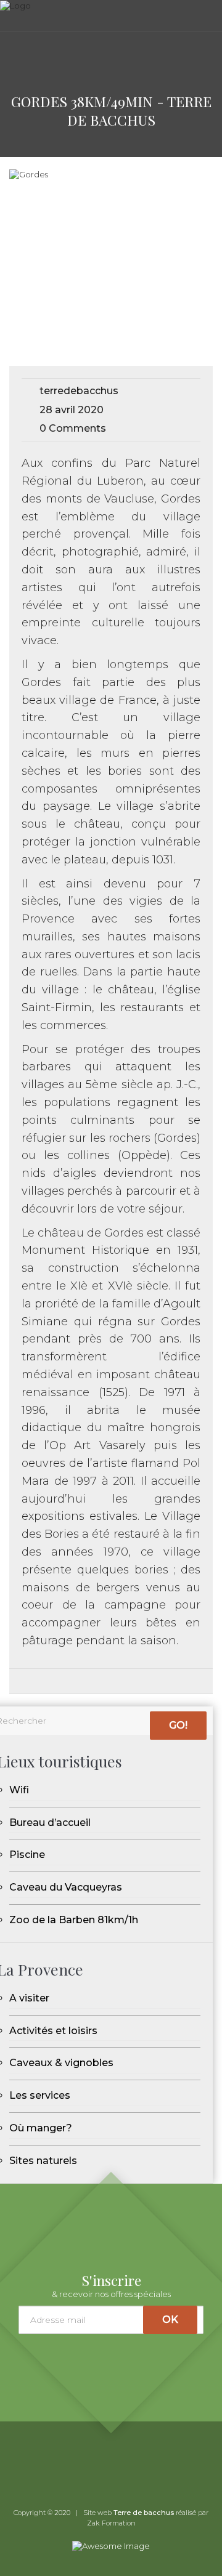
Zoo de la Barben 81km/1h (74, 1920)
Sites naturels (43, 2161)
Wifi (19, 1790)
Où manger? (41, 2128)
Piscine (27, 1855)
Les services (40, 2095)
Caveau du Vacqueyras (66, 1887)
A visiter (29, 1998)
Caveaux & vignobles (61, 2063)
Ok (170, 2320)
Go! (178, 1725)
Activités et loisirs (53, 2031)
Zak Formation (111, 2523)
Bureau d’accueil (50, 1823)
